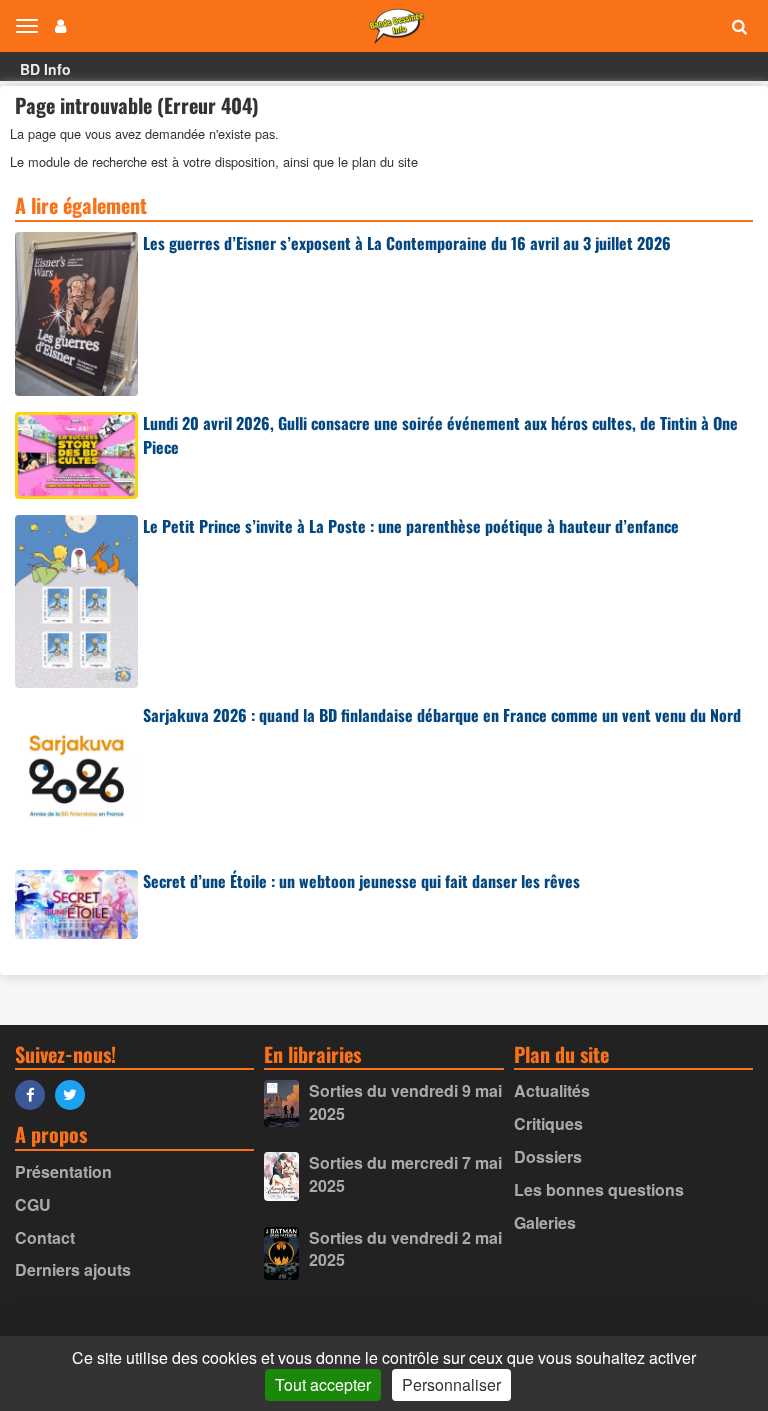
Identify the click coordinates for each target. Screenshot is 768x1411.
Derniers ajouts (73, 1269)
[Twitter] (75, 1093)
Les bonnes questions (599, 1189)
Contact (45, 1237)
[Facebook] (35, 1093)
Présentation (63, 1171)
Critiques (548, 1123)
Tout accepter (323, 1384)
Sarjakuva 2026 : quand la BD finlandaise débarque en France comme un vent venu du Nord (442, 715)
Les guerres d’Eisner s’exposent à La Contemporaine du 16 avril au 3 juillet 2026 (407, 243)
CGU (33, 1204)
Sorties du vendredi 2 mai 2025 (405, 1249)
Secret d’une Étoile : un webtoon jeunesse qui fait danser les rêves (361, 881)
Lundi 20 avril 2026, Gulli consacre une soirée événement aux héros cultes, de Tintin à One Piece (440, 435)
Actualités (552, 1090)
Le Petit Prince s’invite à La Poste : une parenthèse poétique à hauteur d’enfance (411, 526)
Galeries (545, 1222)
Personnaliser (451, 1384)
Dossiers (548, 1156)
